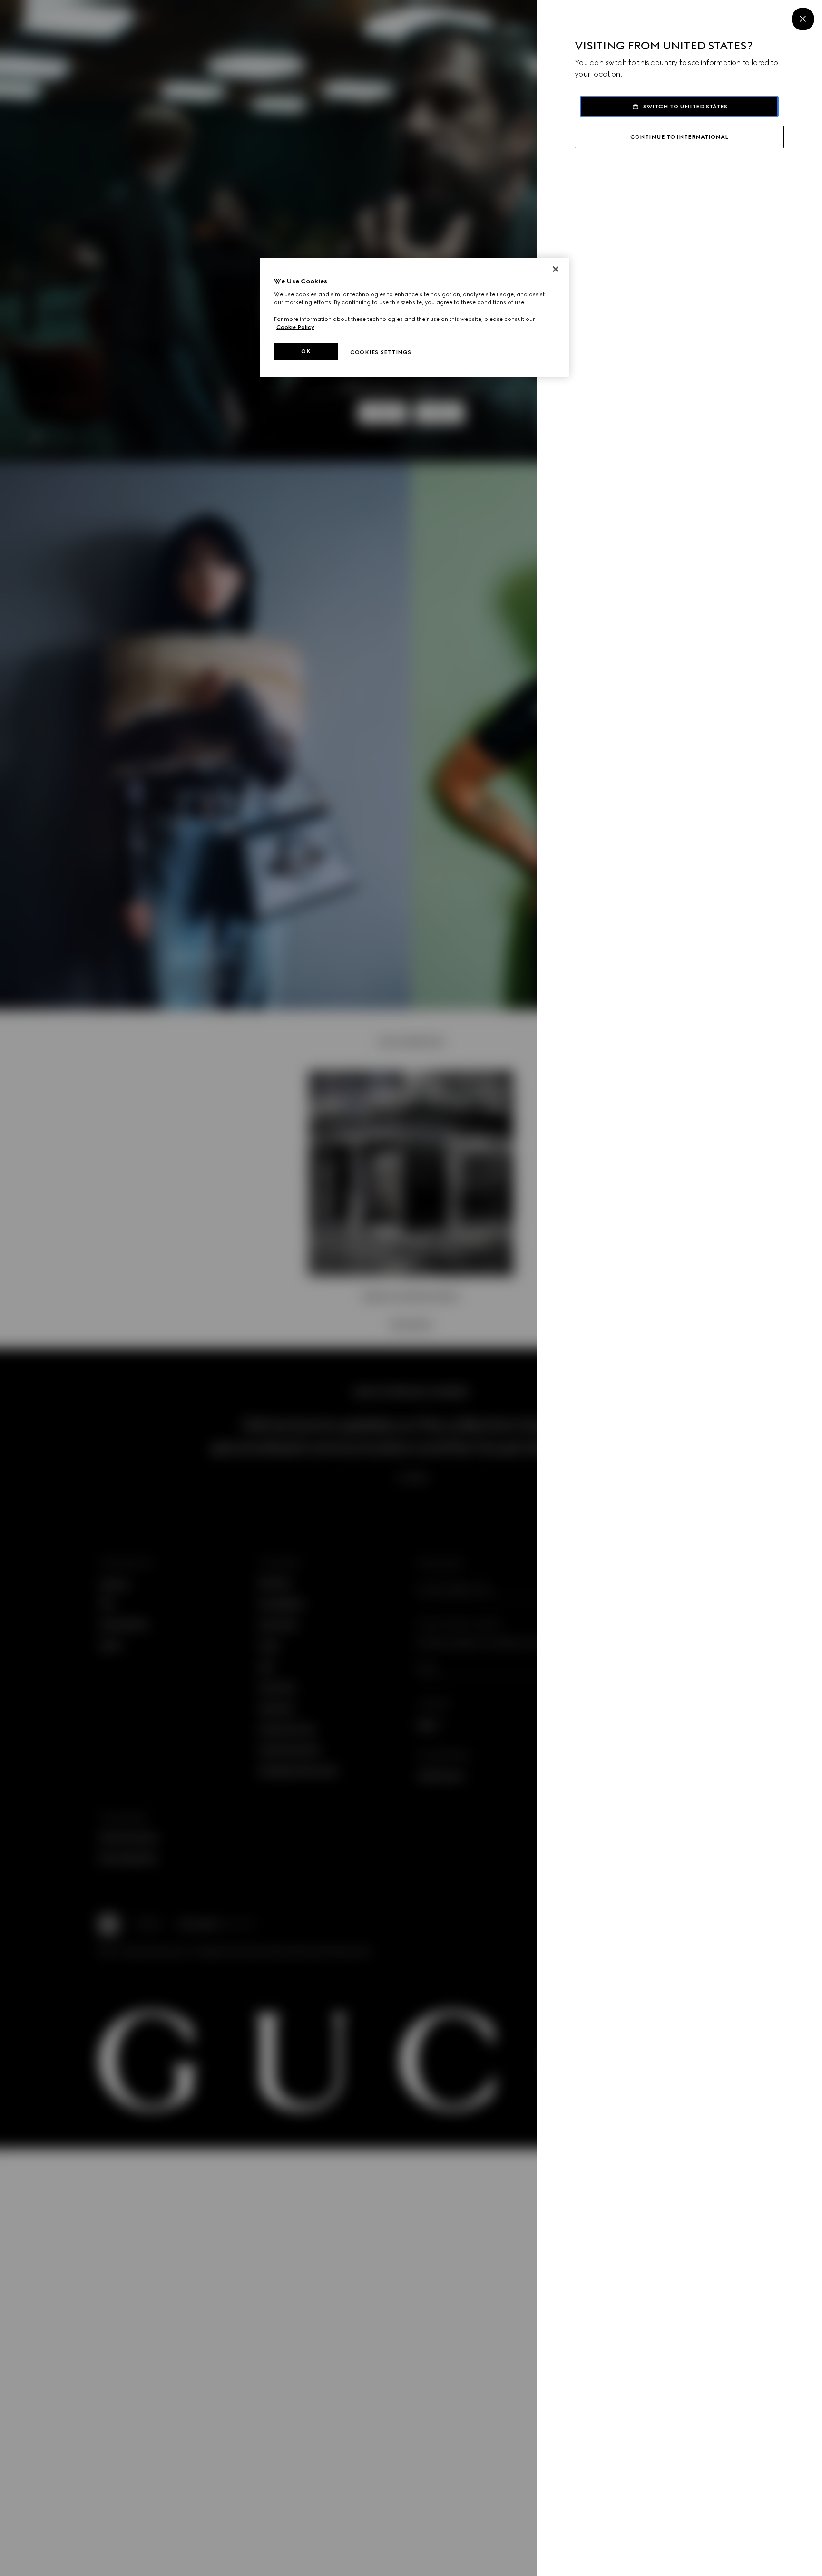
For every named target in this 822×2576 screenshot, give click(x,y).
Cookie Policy (295, 327)
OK (306, 351)
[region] (414, 317)
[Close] (803, 19)
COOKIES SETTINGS (381, 352)
